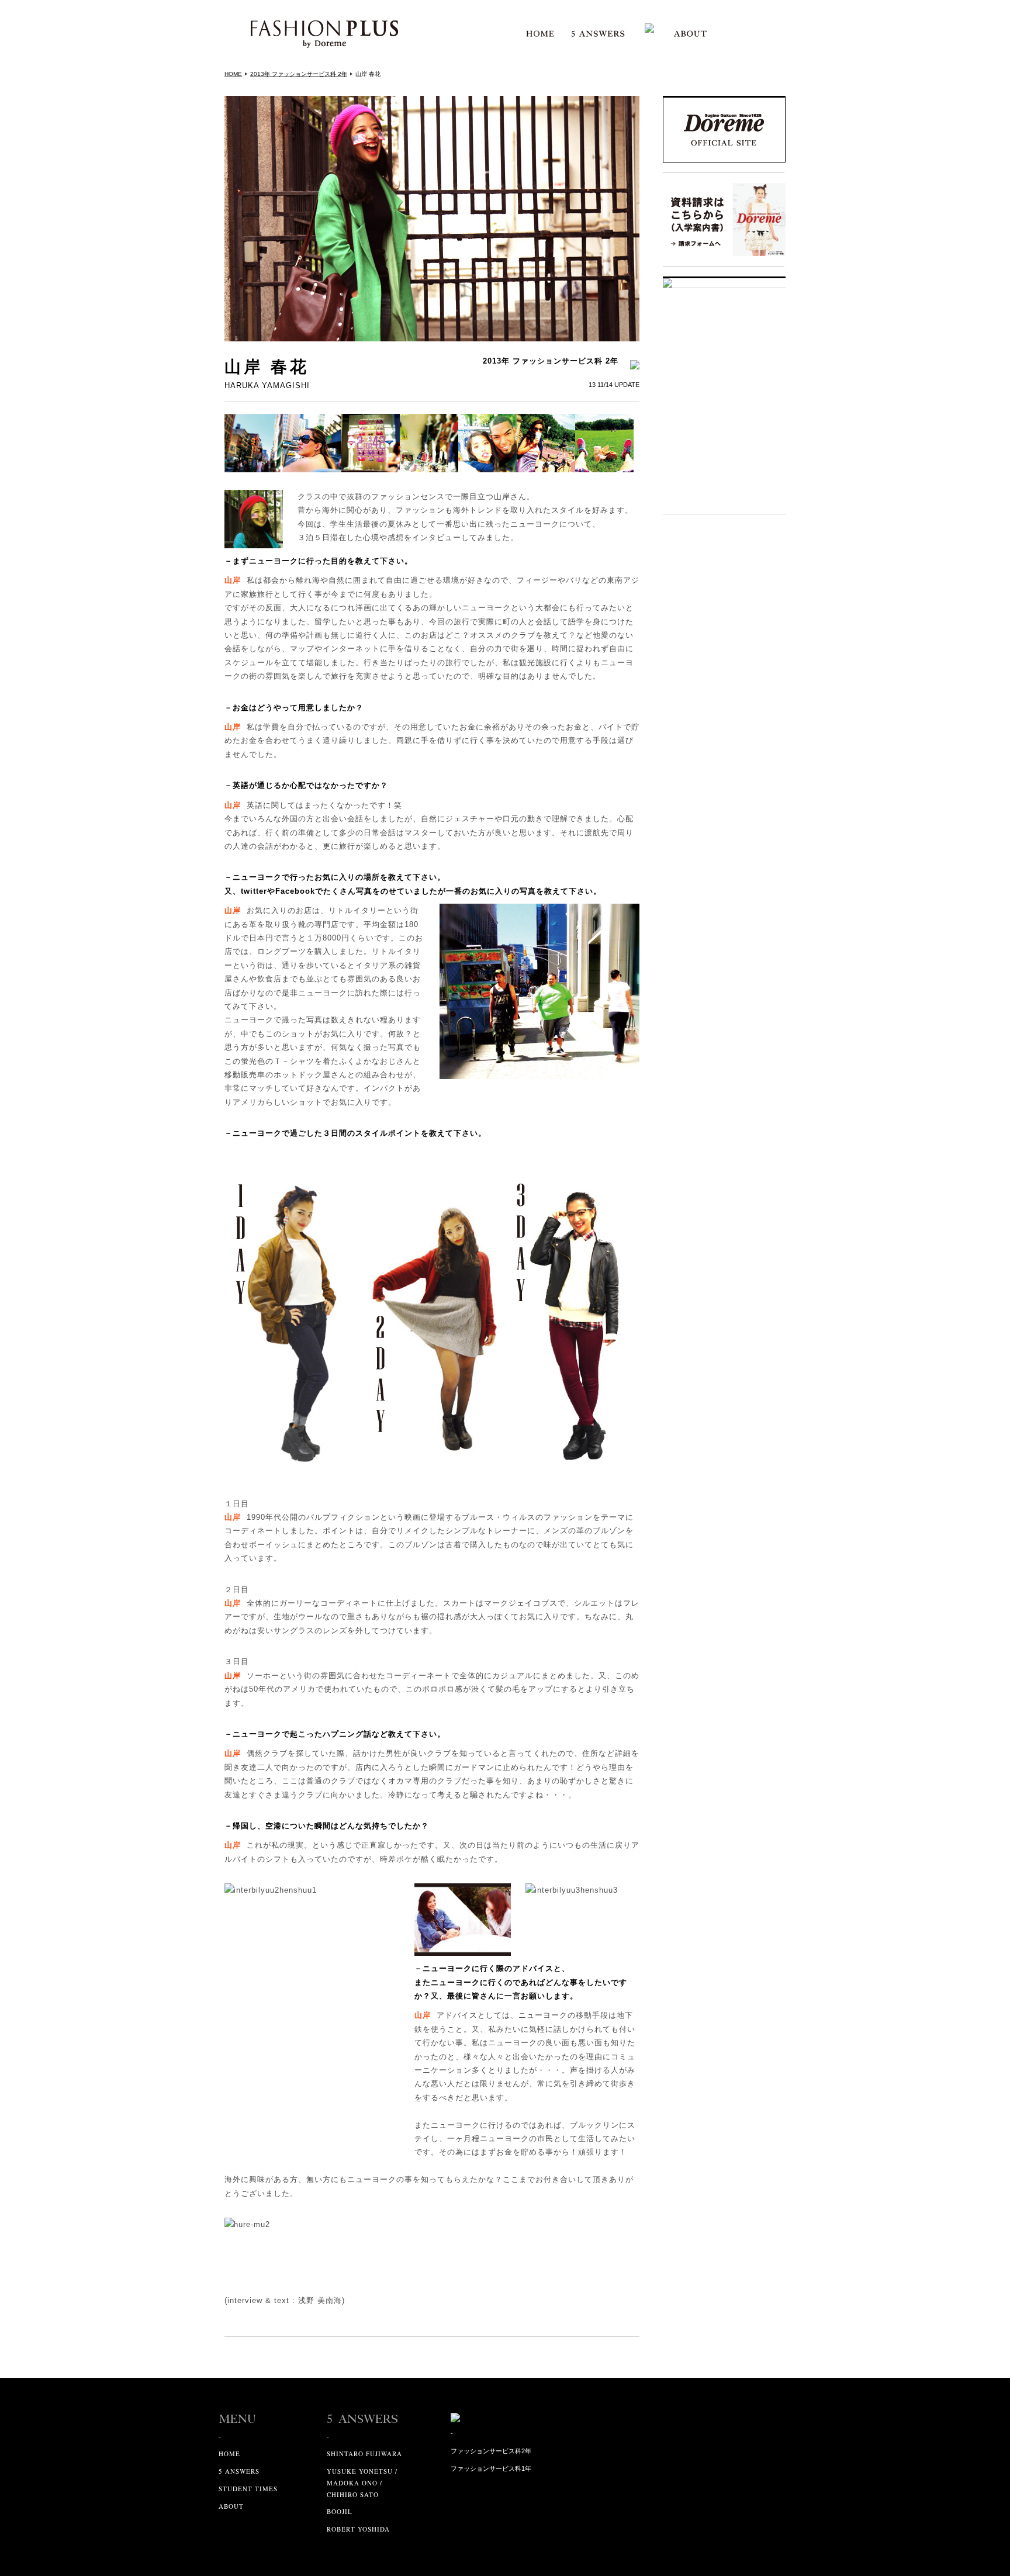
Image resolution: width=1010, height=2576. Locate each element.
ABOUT (231, 2506)
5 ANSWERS (239, 2471)
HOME (233, 74)
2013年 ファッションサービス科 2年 (299, 74)
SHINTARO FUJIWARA (364, 2454)
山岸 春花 (368, 74)
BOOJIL (340, 2511)
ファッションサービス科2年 (491, 2451)
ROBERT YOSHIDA (358, 2529)
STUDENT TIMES (248, 2489)
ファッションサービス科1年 (491, 2468)
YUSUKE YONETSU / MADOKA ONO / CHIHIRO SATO (362, 2483)
